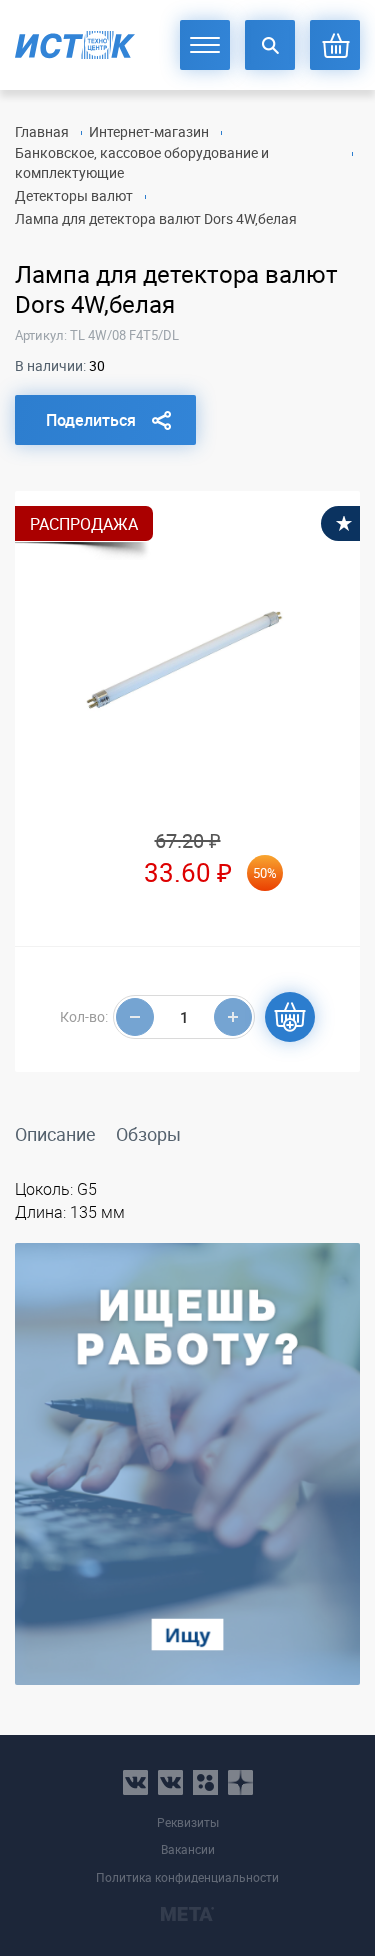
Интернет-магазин (149, 131)
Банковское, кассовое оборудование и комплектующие (142, 162)
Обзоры (148, 1134)
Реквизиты (188, 1822)
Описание (55, 1134)
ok (205, 1782)
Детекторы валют (74, 195)
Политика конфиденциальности (187, 1877)
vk (135, 1782)
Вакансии (188, 1849)
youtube (240, 1782)
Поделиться (91, 420)
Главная (42, 131)
